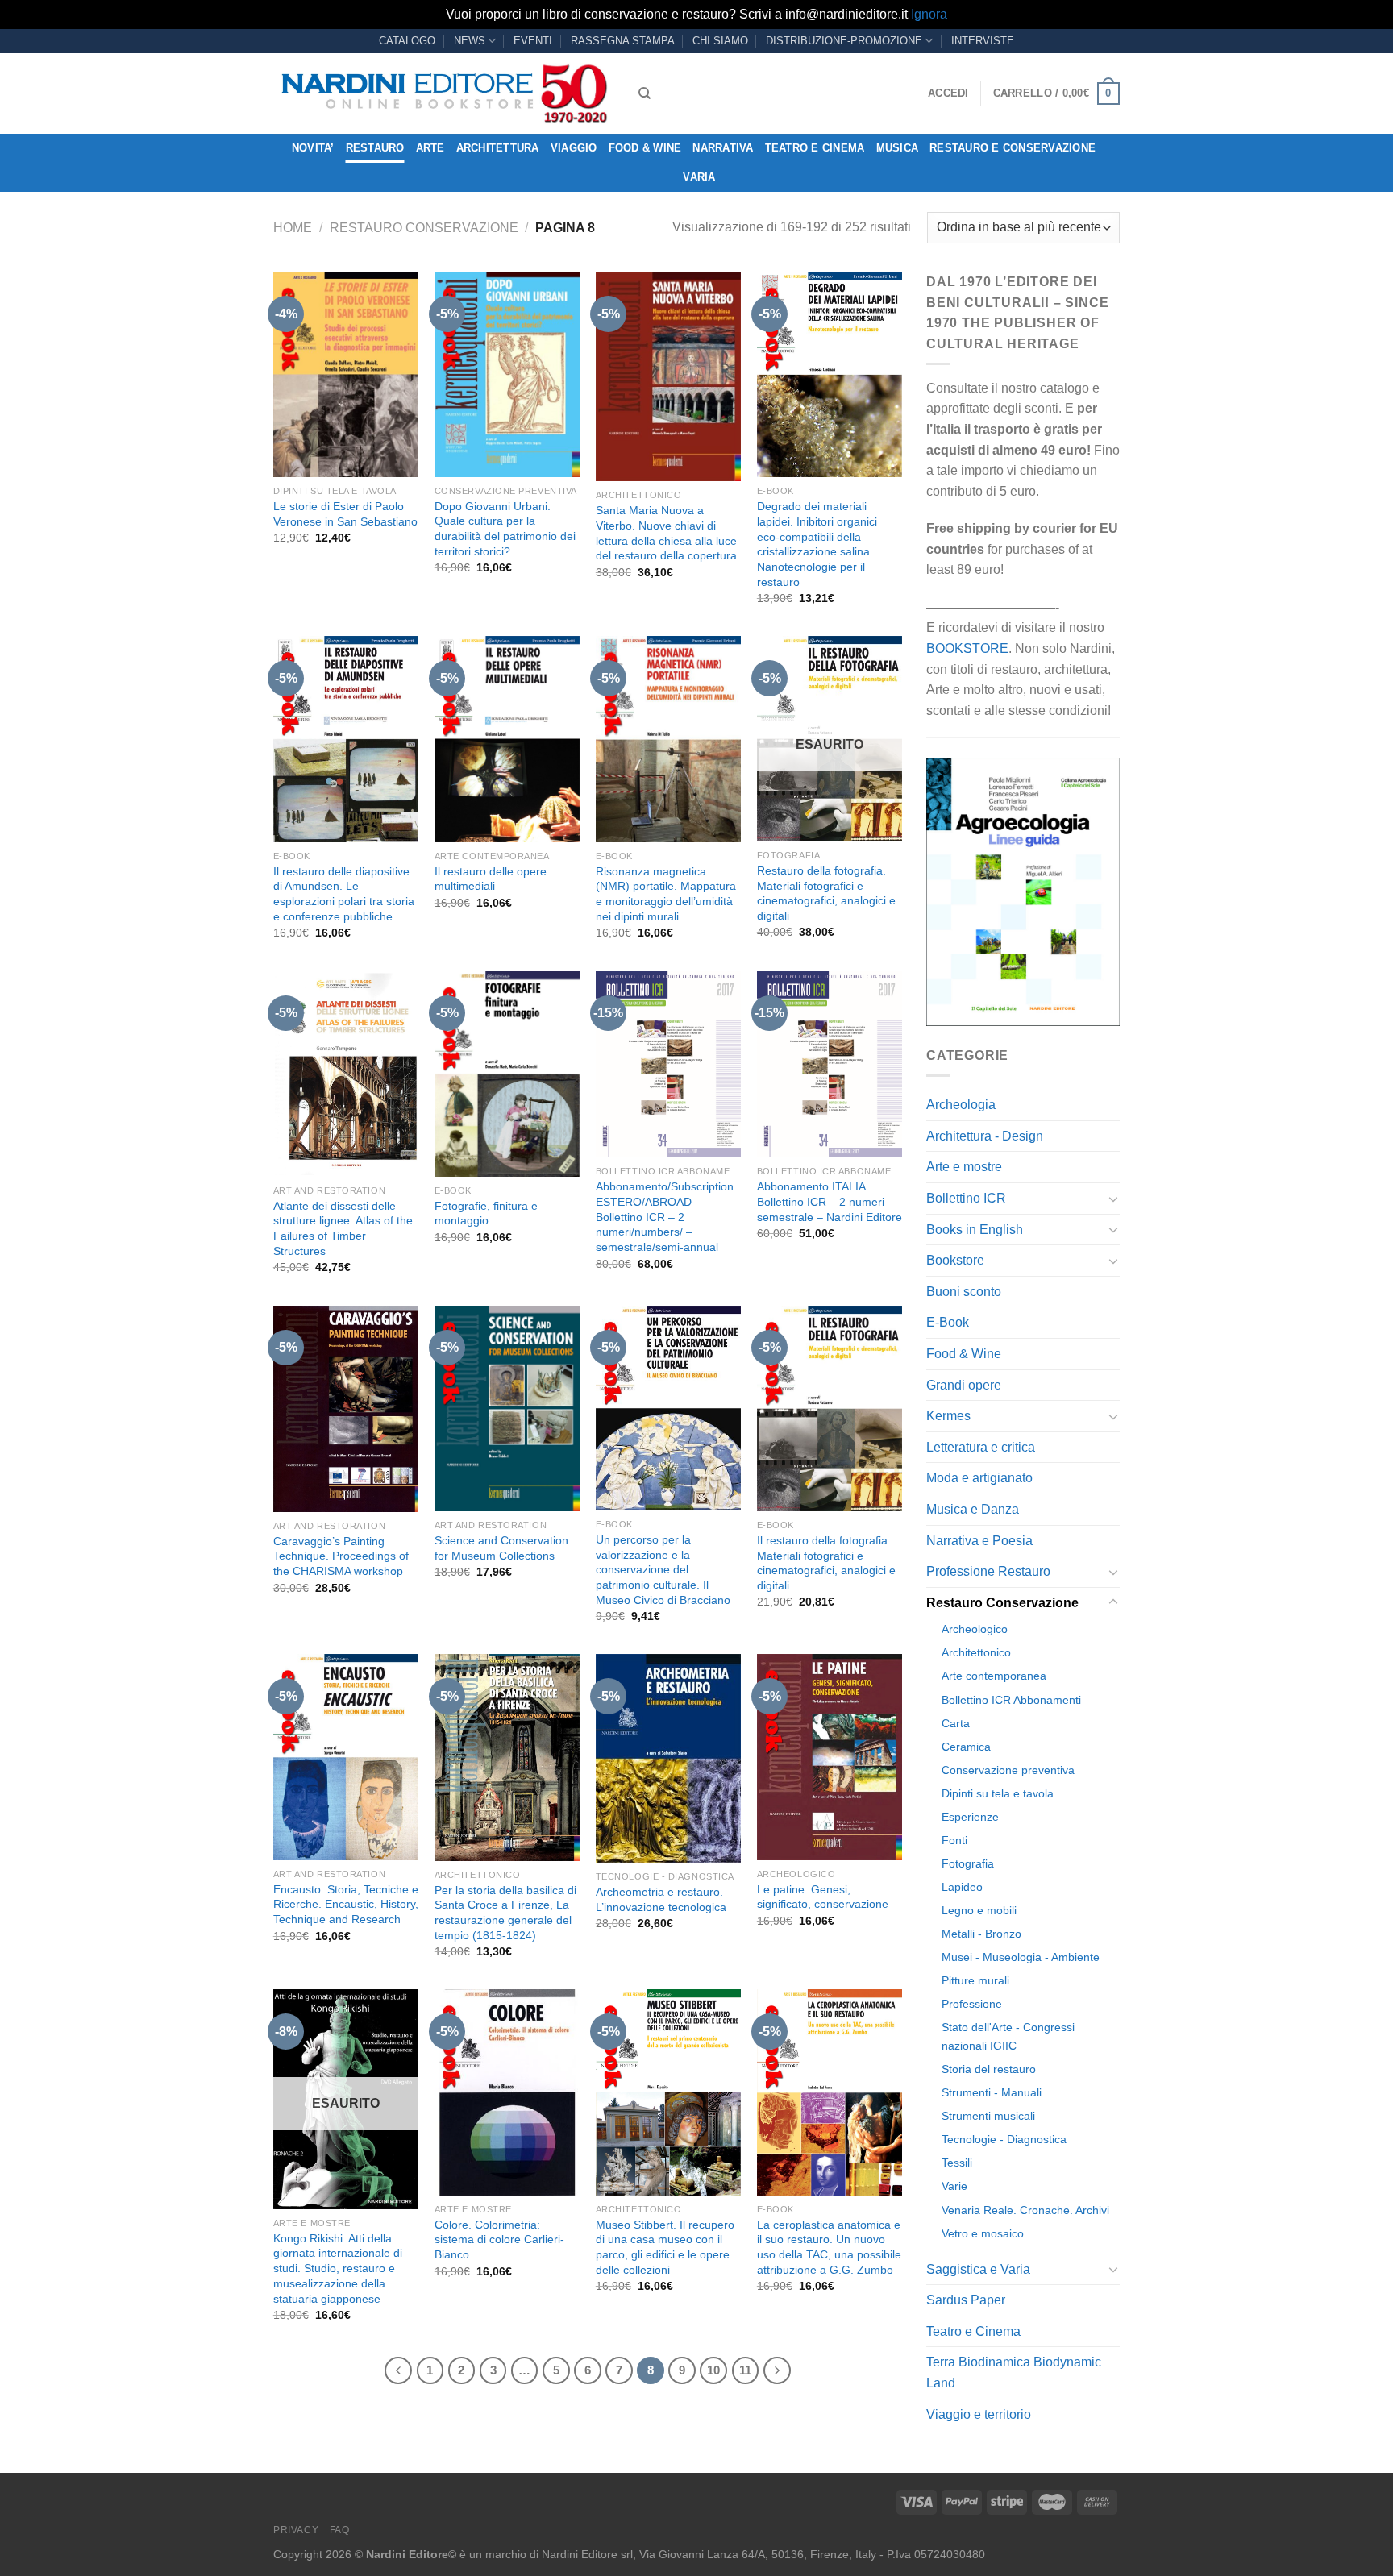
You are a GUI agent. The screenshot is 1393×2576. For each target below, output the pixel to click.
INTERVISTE (983, 41)
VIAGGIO (574, 148)
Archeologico (975, 1629)
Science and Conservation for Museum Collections (501, 1548)
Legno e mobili (979, 1910)
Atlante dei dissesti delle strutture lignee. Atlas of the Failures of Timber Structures (343, 1228)
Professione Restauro (988, 1571)
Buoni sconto (964, 1292)
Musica (898, 148)
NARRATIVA (723, 148)
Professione (972, 2004)
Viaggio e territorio (979, 2414)
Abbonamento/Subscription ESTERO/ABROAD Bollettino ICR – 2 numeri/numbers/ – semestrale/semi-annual (665, 1217)
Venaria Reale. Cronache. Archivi (1025, 2210)
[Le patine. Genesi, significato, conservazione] (830, 1757)
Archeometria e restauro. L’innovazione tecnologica (661, 1899)
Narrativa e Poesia (979, 1541)
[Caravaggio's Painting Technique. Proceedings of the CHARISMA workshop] (346, 1409)
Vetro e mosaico (983, 2233)
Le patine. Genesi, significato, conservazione (823, 1897)
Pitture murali (975, 1980)
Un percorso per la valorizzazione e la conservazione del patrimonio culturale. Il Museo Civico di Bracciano (663, 1570)
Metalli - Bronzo (981, 1934)
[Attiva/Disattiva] (1113, 1199)
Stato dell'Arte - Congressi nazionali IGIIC (1008, 2036)
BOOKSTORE (967, 648)
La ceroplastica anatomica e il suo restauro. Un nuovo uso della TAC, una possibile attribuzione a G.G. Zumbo (829, 2247)
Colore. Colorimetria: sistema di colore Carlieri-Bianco (499, 2239)
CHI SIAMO (720, 41)
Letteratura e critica (981, 1447)
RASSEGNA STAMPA (623, 41)
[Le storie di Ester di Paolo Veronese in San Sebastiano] (346, 374)
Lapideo (962, 1887)
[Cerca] (645, 93)
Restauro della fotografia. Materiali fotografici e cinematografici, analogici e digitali (826, 893)
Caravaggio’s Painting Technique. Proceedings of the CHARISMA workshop (341, 1556)
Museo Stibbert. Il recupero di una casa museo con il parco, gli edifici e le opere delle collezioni (665, 2247)
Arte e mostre (964, 1167)
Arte (430, 148)
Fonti (954, 1840)
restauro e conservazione (1013, 148)
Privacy (296, 2530)
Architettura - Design (985, 1136)
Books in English (975, 1230)
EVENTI (533, 41)
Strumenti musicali (988, 2116)
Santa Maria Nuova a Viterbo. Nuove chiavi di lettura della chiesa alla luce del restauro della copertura (666, 533)
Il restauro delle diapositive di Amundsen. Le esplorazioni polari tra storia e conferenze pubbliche (344, 894)
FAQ (340, 2530)
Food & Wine (645, 148)
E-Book (948, 1322)
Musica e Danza (973, 1509)
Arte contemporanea (994, 1676)
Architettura (498, 148)
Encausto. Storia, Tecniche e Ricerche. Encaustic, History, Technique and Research (346, 1904)
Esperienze (970, 1817)
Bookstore (955, 1260)
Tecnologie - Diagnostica (1004, 2139)
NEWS (470, 41)
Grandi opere (964, 1385)
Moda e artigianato (979, 1478)
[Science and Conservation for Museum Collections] (507, 1408)
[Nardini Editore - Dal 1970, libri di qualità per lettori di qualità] (444, 93)
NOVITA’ (313, 148)
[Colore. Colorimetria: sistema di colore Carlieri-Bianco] (507, 2092)
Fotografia (968, 1863)
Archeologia (961, 1105)
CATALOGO (407, 41)
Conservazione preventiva (1008, 1770)
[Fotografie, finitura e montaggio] (507, 1074)
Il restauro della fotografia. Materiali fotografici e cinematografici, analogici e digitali (826, 1563)
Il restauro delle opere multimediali (491, 879)
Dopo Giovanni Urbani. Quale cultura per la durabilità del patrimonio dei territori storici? (505, 529)
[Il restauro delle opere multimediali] (507, 739)
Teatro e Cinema (815, 148)
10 (713, 2370)
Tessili (957, 2163)
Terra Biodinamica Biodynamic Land (1014, 2372)
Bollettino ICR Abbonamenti (1011, 1700)
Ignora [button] (929, 14)
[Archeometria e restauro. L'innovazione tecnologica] (668, 1758)
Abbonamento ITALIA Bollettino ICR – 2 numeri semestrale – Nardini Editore (830, 1201)
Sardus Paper (966, 2300)
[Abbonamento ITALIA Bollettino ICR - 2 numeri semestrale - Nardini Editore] (830, 1065)
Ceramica (966, 1747)
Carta (956, 1723)
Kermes (948, 1416)
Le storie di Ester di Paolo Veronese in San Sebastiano (345, 514)
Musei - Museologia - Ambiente (1021, 1957)
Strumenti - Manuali (992, 2092)
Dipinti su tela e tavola (998, 1793)
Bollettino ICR (966, 1198)
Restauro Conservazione (424, 228)
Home (293, 228)
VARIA (699, 177)
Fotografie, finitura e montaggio (486, 1213)
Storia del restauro (989, 2069)
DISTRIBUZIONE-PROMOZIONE (844, 41)
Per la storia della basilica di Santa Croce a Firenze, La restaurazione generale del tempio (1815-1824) (505, 1913)
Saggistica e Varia (978, 2269)
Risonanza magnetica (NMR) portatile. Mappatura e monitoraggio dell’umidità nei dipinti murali (666, 894)
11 (745, 2370)
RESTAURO (375, 148)
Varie (954, 2186)
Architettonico (976, 1652)
